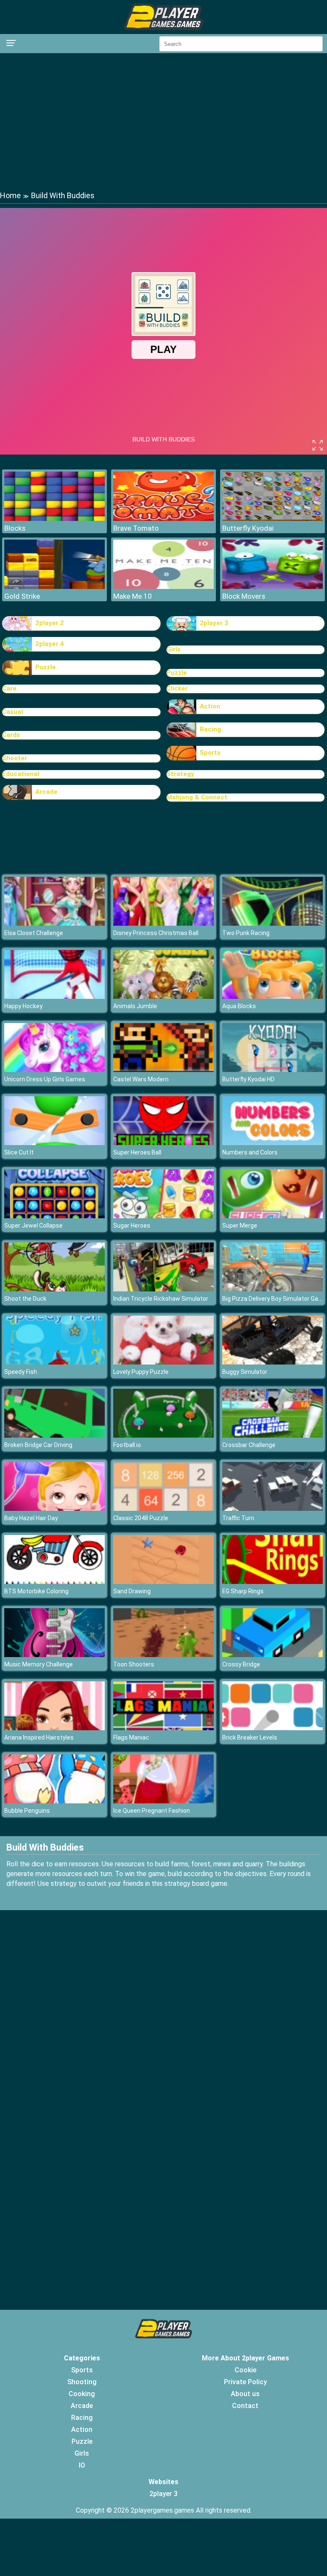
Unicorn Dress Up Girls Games (45, 1079)
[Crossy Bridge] (272, 1655)
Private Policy (245, 2382)
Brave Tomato (136, 528)
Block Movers (244, 596)
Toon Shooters (134, 1664)
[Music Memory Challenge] (54, 1655)
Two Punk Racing (246, 933)
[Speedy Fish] (54, 1362)
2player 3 (214, 623)
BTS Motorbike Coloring (36, 1591)
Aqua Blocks (239, 1006)
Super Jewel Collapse (33, 1225)
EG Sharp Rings (243, 1591)
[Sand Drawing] (163, 1582)
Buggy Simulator (245, 1372)
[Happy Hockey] (54, 997)
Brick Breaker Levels (250, 1737)
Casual (13, 712)
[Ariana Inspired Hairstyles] (54, 1728)
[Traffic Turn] (272, 1508)
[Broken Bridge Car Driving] (54, 1435)
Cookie (245, 2370)
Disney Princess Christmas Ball (156, 933)
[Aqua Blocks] (272, 997)
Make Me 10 (133, 596)
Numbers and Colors (250, 1152)
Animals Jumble (135, 1006)
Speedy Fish (21, 1372)
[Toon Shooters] (163, 1655)
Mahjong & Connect (197, 797)
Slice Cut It (19, 1152)
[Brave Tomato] (163, 519)
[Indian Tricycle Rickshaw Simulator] (163, 1289)
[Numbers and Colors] (272, 1143)
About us (245, 2394)
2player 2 (50, 623)
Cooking (82, 2394)
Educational (21, 774)
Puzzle (46, 667)
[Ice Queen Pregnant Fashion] (163, 1801)
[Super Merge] (272, 1216)
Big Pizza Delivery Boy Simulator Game (275, 1299)
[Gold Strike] (54, 587)
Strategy (180, 774)
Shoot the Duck (25, 1299)
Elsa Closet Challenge (34, 933)
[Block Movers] (272, 587)
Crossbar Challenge (249, 1445)
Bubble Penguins (27, 1811)
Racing (210, 729)
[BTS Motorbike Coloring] (54, 1582)
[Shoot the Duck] (54, 1289)
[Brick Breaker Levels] (272, 1728)
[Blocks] (54, 519)
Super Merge (240, 1225)
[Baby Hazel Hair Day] (54, 1508)
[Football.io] (163, 1435)
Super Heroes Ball (137, 1152)
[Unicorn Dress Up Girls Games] (54, 1070)
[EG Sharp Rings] (272, 1582)
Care (9, 688)
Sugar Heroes (132, 1225)
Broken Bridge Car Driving (38, 1445)
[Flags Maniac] (163, 1728)
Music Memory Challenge (39, 1664)
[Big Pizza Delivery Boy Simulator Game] (272, 1289)
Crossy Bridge (241, 1664)
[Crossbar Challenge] (272, 1435)
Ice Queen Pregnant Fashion (152, 1811)
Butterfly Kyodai (248, 528)
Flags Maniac (131, 1737)
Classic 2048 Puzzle (141, 1518)
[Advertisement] (163, 121)
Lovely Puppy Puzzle (141, 1372)
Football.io (127, 1445)
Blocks (15, 528)
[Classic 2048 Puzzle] (163, 1508)
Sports (210, 753)
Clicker (177, 688)
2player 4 (50, 644)
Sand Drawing (132, 1591)
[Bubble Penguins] (54, 1801)
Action (210, 706)
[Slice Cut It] (54, 1143)
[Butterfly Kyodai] (272, 519)
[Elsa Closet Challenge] (54, 923)
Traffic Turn (238, 1518)
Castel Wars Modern (141, 1079)
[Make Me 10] (163, 587)
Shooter (15, 758)
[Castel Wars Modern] (163, 1070)
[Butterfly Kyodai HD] (272, 1070)
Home (10, 195)
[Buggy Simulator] (272, 1362)
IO (82, 2465)
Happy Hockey (23, 1006)
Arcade (46, 792)
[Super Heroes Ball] (163, 1143)
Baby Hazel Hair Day (31, 1518)
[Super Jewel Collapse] (54, 1216)
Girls (174, 649)
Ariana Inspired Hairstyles (39, 1737)
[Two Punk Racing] (272, 923)
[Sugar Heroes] (163, 1216)
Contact (245, 2406)
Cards (11, 735)
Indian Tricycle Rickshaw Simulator (161, 1299)
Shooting (82, 2382)
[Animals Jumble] (163, 997)
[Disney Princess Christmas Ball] (163, 923)
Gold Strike (22, 596)
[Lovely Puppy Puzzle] (163, 1362)
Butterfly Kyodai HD (248, 1079)
